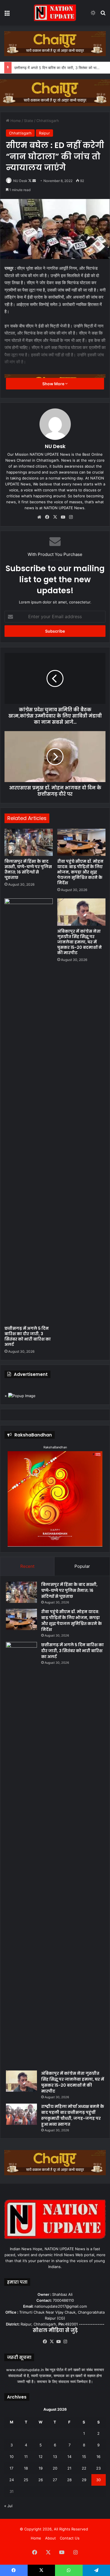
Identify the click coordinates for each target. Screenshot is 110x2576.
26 (41, 2480)
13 (55, 2457)
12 (41, 2457)
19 (41, 2468)
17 (11, 2468)
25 (26, 2480)
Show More (54, 384)
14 (69, 2457)
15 (84, 2457)
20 (55, 2468)
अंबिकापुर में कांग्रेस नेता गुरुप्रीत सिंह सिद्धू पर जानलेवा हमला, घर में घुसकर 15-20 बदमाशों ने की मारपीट (80, 942)
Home (15, 121)
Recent (27, 1566)
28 (69, 2480)
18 (26, 2468)
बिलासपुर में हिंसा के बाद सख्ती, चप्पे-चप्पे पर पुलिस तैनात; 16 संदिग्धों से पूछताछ (28, 869)
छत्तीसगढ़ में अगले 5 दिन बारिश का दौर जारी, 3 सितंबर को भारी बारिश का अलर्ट (28, 1336)
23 (98, 2468)
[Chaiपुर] (55, 43)
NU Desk (20, 181)
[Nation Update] (55, 13)
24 (12, 2480)
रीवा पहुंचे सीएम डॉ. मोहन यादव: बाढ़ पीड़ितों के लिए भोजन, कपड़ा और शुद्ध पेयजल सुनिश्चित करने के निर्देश (80, 872)
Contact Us (70, 2538)
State (29, 121)
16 (98, 2457)
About (50, 2538)
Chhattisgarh (48, 121)
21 (69, 2468)
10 (12, 2457)
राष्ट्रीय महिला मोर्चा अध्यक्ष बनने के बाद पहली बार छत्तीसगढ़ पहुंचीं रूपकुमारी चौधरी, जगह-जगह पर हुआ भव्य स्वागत (73, 2115)
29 (84, 2480)
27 (55, 2480)
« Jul (8, 2506)
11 (26, 2457)
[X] (55, 517)
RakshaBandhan (55, 1447)
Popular (82, 1566)
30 (98, 2480)
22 (84, 2468)
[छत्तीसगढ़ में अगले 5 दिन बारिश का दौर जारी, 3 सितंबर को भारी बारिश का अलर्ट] (29, 1111)
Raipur (44, 133)
